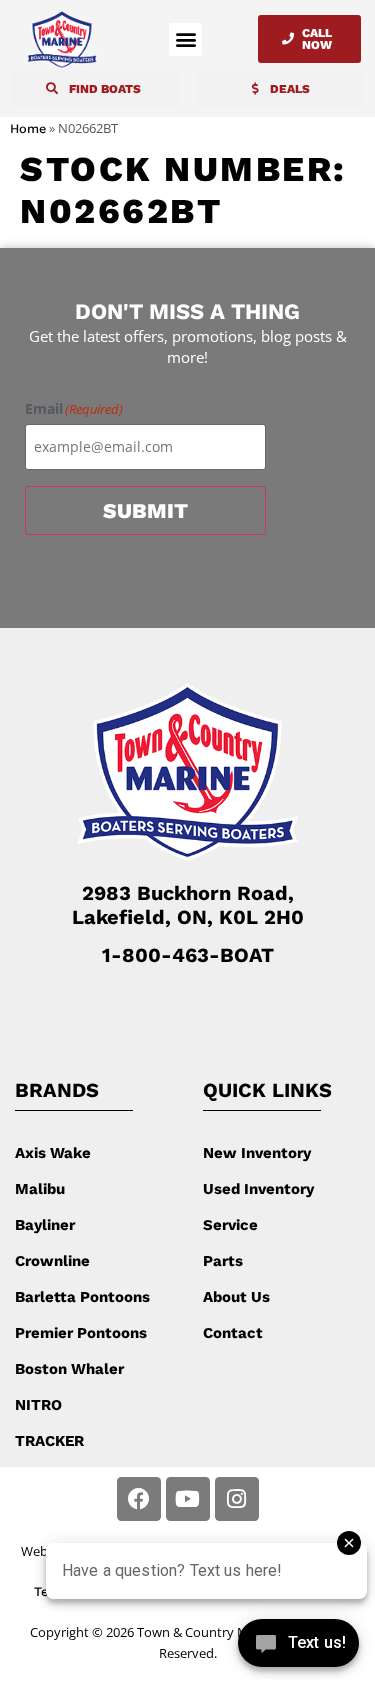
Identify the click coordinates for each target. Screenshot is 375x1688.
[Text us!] (298, 1646)
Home (28, 128)
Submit (145, 510)
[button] (185, 39)
